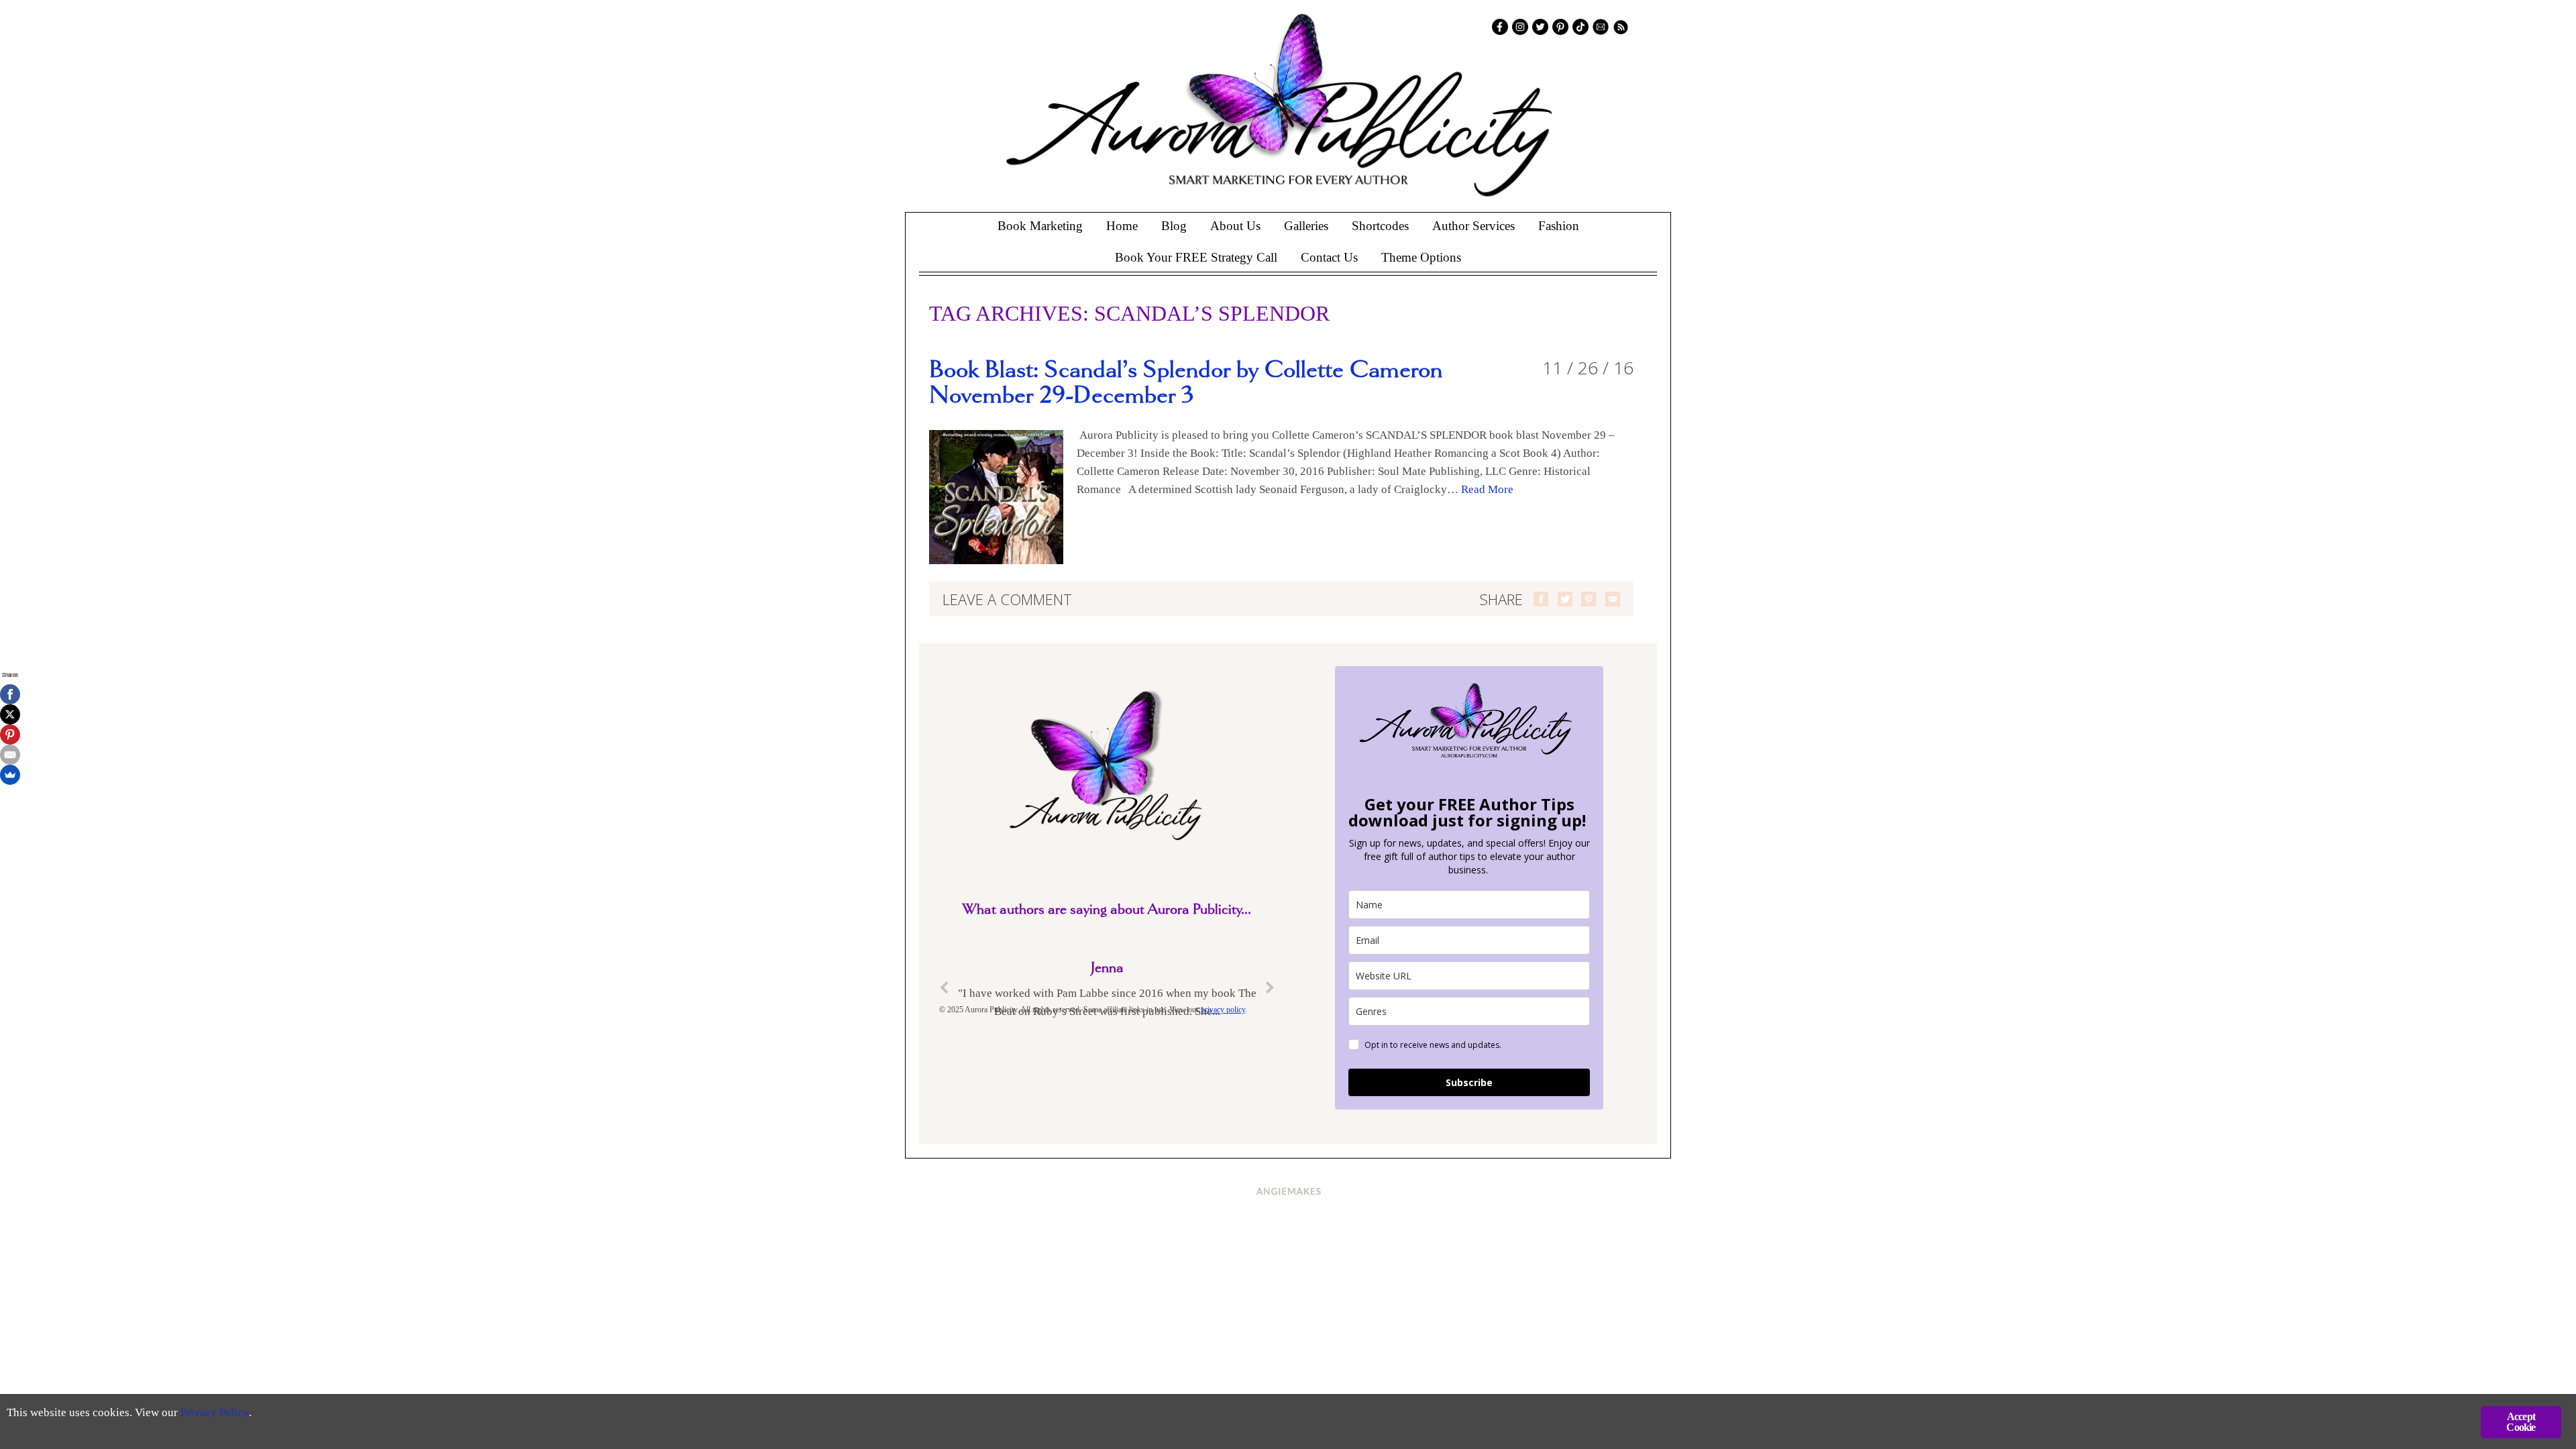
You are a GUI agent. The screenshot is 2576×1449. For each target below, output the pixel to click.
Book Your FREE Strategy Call (1196, 257)
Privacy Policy (215, 1412)
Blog (1174, 226)
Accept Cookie (2521, 1422)
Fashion (1559, 226)
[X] (10, 714)
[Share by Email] (1613, 599)
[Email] (10, 755)
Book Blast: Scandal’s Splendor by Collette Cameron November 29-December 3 (1186, 383)
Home (1122, 226)
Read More (1487, 489)
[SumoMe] (10, 775)
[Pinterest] (10, 735)
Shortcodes (1380, 226)
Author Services (1473, 226)
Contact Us (1329, 257)
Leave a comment (1007, 599)
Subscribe (1469, 1082)
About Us (1235, 226)
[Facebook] (10, 694)
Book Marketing (1040, 226)
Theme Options (1421, 257)
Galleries (1306, 226)
